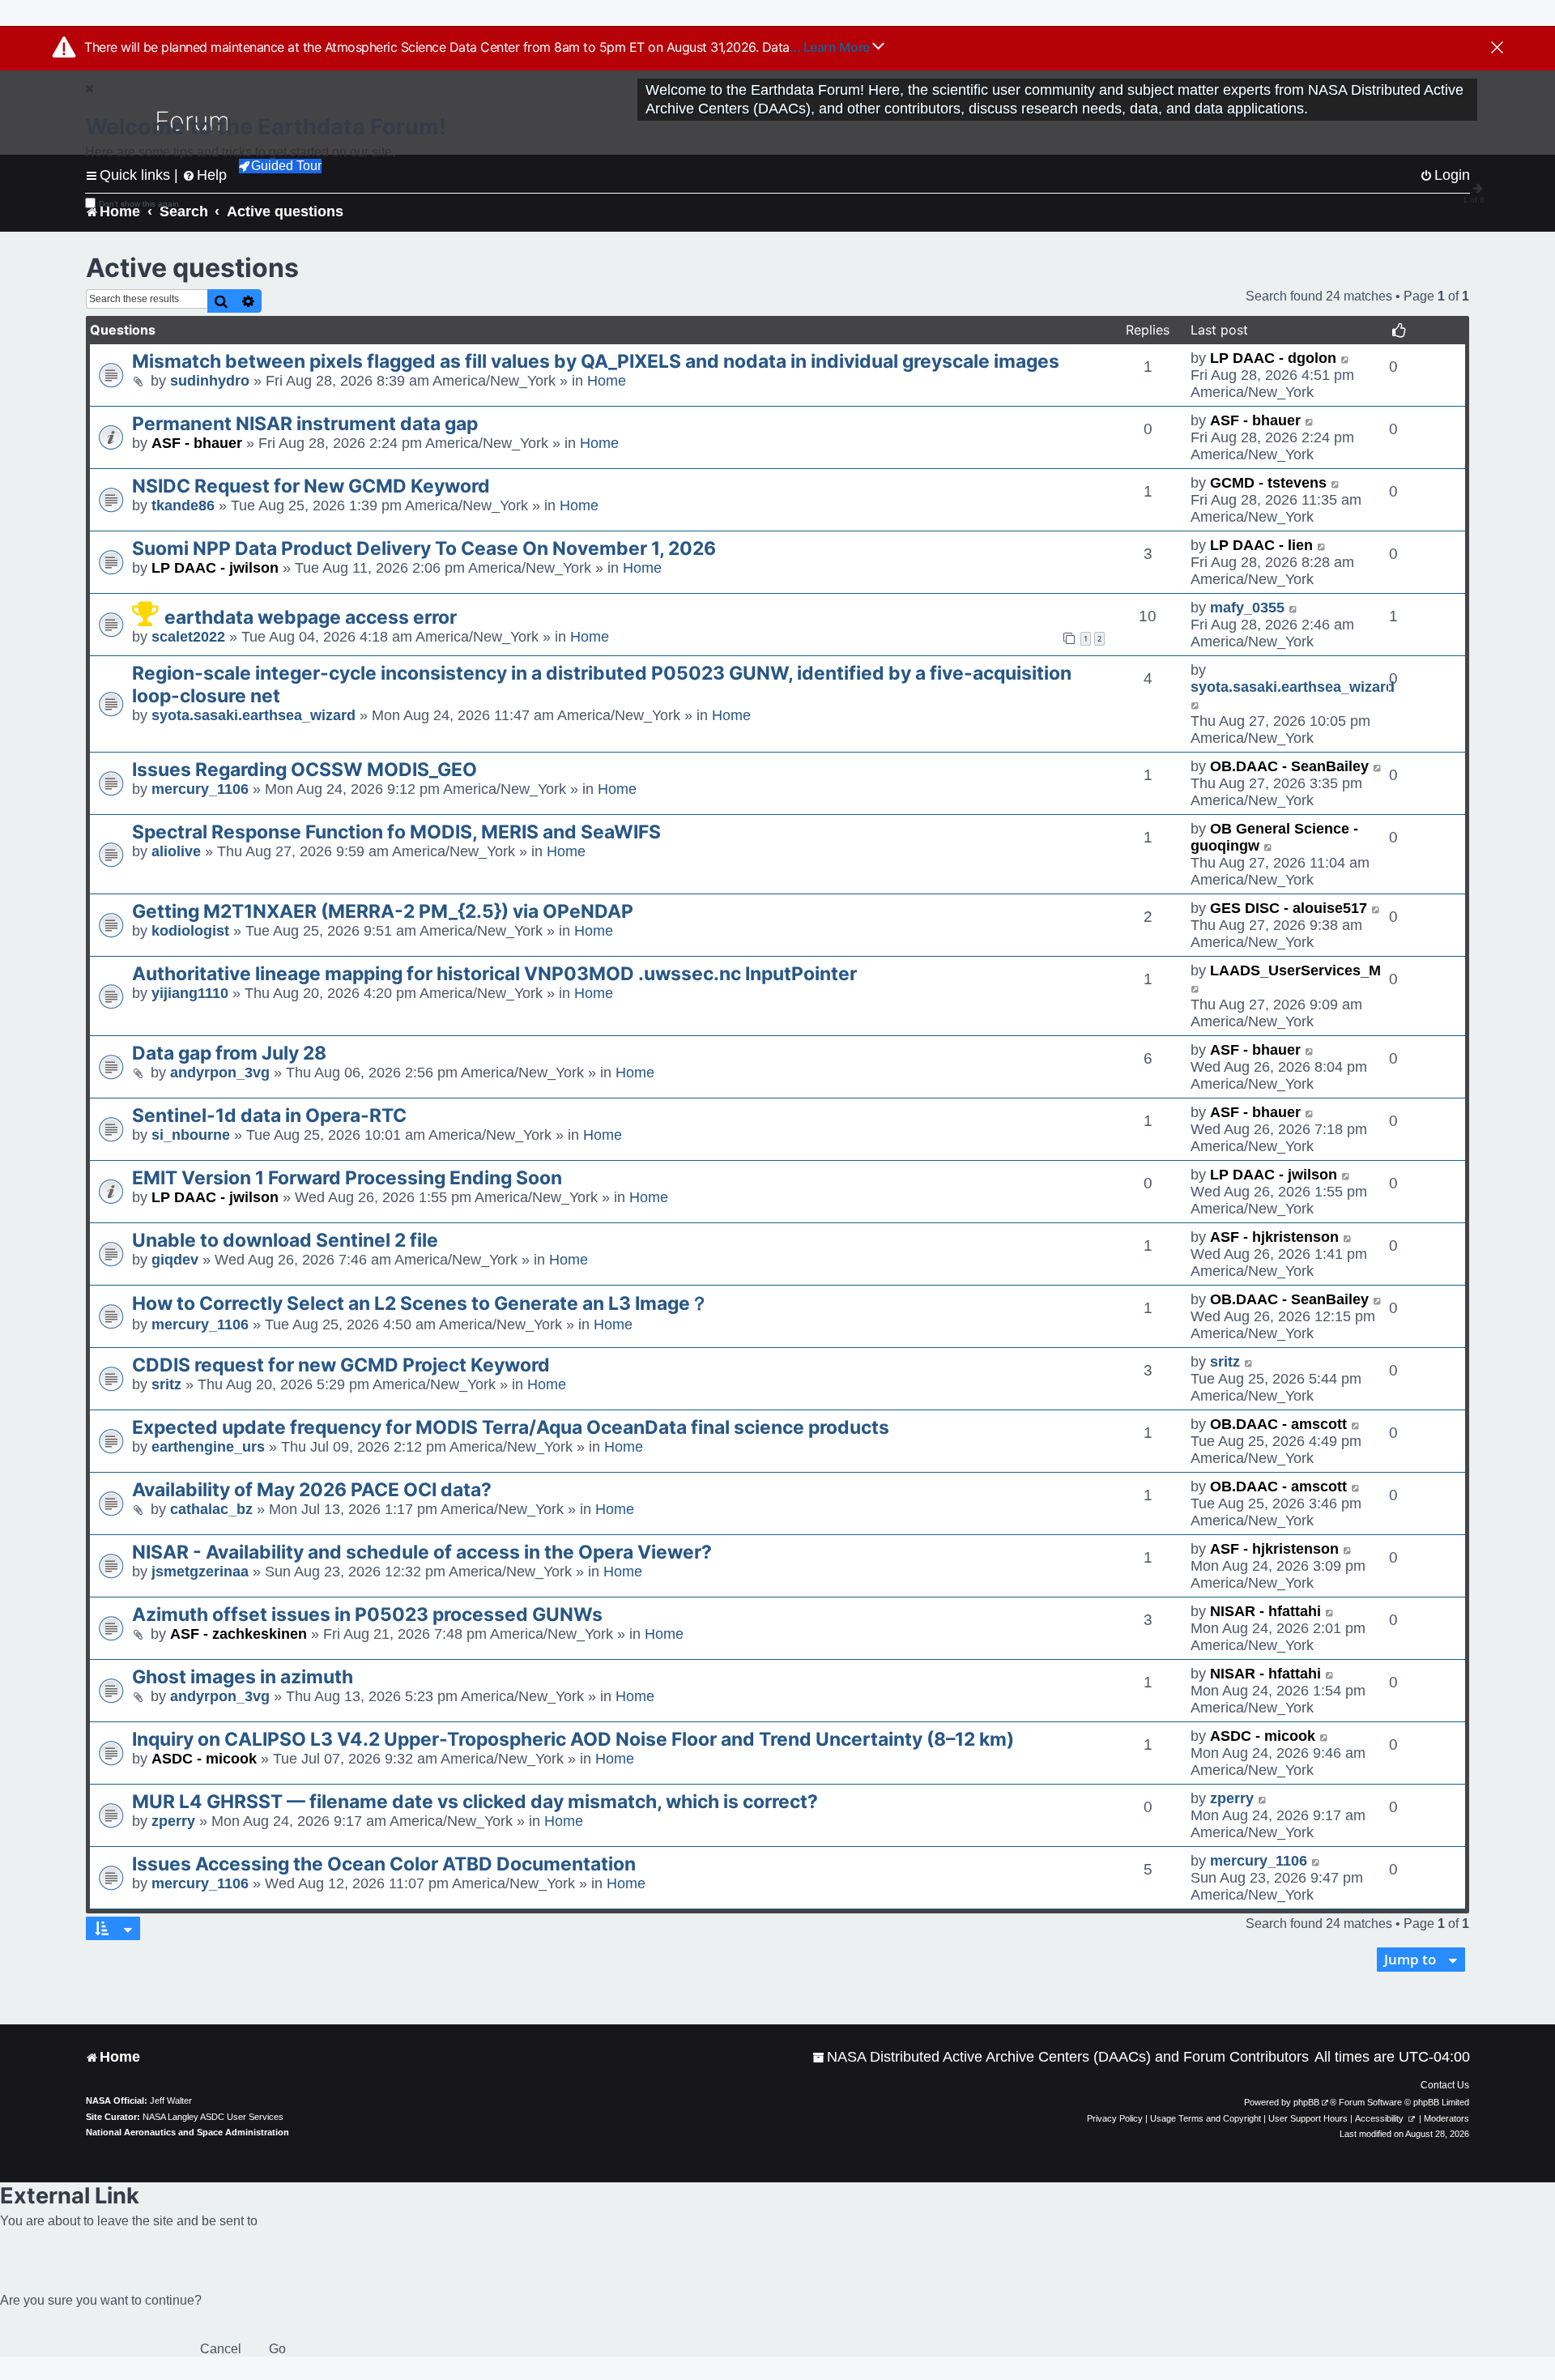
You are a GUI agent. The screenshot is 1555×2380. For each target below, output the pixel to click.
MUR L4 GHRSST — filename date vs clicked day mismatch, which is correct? (475, 1802)
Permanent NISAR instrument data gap (305, 424)
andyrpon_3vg (220, 1073)
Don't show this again (139, 204)
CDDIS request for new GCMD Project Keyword (341, 1365)
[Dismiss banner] (1497, 49)
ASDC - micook (204, 1759)
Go (277, 2349)
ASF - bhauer (197, 443)
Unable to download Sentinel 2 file (285, 1240)
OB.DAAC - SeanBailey (1289, 766)
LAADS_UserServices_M (1295, 970)
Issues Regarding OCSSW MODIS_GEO (305, 770)
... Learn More (831, 47)
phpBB (1306, 2102)
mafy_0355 (1247, 608)
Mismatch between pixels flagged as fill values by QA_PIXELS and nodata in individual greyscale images (596, 361)
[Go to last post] (1346, 358)
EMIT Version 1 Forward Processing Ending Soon (347, 1178)
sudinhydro (210, 381)
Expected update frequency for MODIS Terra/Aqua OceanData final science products (511, 1427)
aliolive (176, 851)
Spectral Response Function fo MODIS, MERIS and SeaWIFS (396, 832)
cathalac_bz (211, 1509)
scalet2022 (188, 637)
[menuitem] (1061, 2057)
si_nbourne (191, 1135)
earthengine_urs (208, 1447)
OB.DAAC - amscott (1278, 1424)
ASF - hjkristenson (1274, 1237)
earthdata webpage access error (311, 617)
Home (607, 381)
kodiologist (190, 931)
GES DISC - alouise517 (1289, 908)
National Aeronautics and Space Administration (187, 2132)
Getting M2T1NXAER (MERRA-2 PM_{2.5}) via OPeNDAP (383, 911)
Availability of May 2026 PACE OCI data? (312, 1490)
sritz (166, 1384)
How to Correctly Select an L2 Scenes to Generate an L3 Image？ (420, 1303)
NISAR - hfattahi (1265, 1611)
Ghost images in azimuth (243, 1677)
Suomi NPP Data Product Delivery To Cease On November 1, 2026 (424, 548)
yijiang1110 (190, 993)
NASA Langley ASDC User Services (213, 2117)
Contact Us (1445, 2085)
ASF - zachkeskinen (239, 1634)
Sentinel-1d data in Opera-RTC (269, 1115)
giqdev (175, 1260)
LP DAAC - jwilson (215, 568)
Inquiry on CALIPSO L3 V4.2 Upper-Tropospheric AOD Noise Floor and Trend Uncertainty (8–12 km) (573, 1739)
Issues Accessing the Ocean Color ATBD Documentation (384, 1864)
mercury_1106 (200, 789)
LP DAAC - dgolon (1273, 358)
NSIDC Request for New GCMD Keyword (311, 486)
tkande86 (183, 505)
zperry (173, 1821)
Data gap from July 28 (229, 1053)
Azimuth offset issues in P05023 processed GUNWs (367, 1614)
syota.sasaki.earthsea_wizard (253, 715)
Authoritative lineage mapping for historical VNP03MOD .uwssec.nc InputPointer (494, 974)
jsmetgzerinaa (200, 1572)
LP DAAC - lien (1261, 545)
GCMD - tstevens (1268, 483)
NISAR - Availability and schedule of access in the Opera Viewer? (422, 1552)
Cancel (221, 2349)
